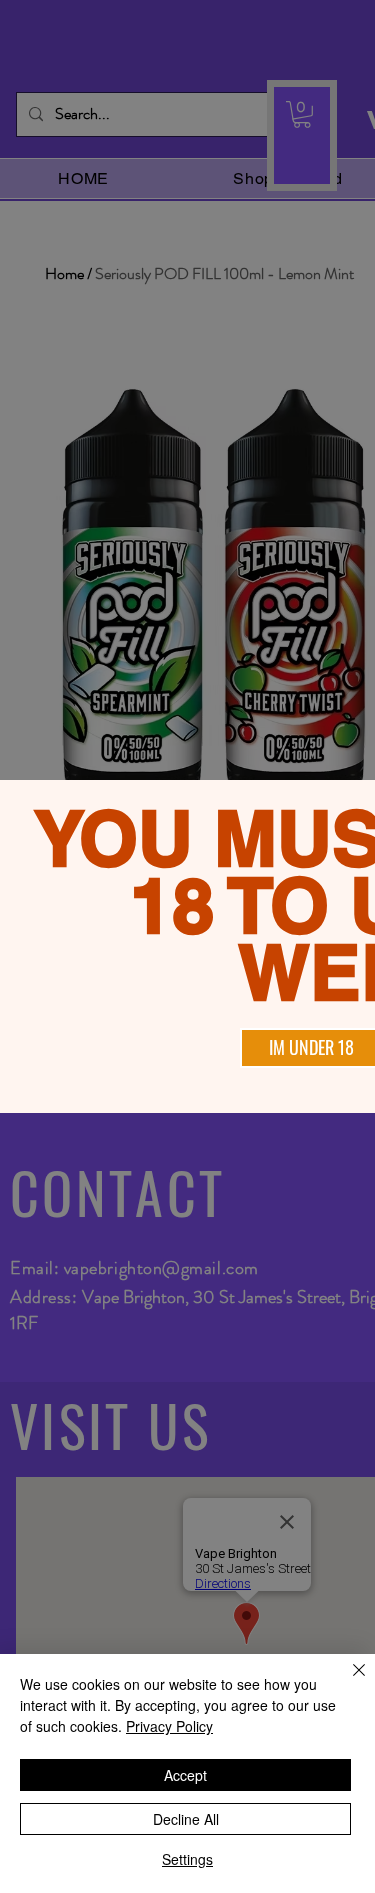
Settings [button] (187, 1859)
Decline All (186, 1819)
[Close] (347, 1682)
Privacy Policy (169, 1726)
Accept (185, 1775)
